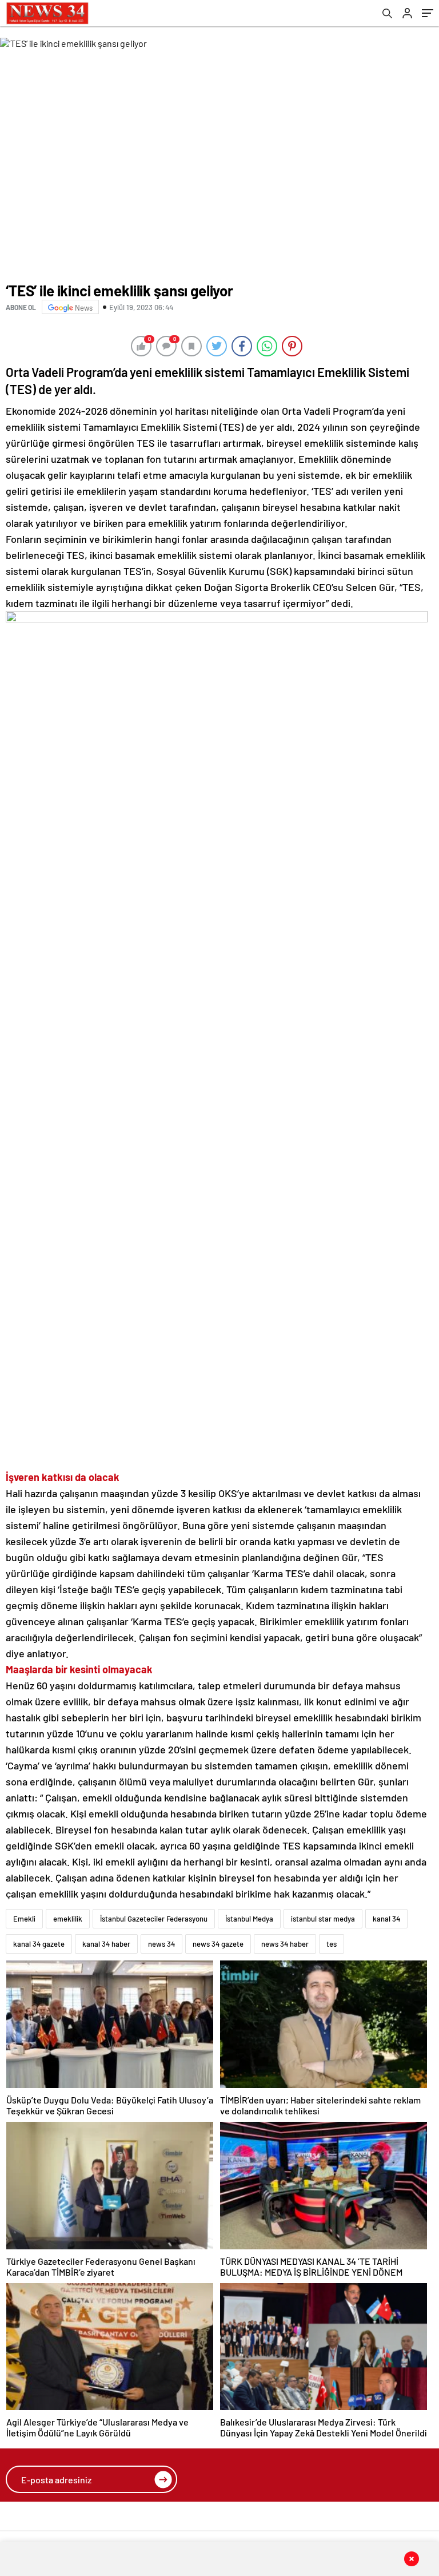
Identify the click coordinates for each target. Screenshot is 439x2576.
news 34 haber (285, 1944)
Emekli (24, 1919)
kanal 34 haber (106, 1944)
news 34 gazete (218, 1944)
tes (332, 1944)
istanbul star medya (323, 1919)
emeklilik (68, 1919)
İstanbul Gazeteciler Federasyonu (154, 1919)
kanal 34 (386, 1919)
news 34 (161, 1944)
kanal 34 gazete (39, 1944)
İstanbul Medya (249, 1919)
